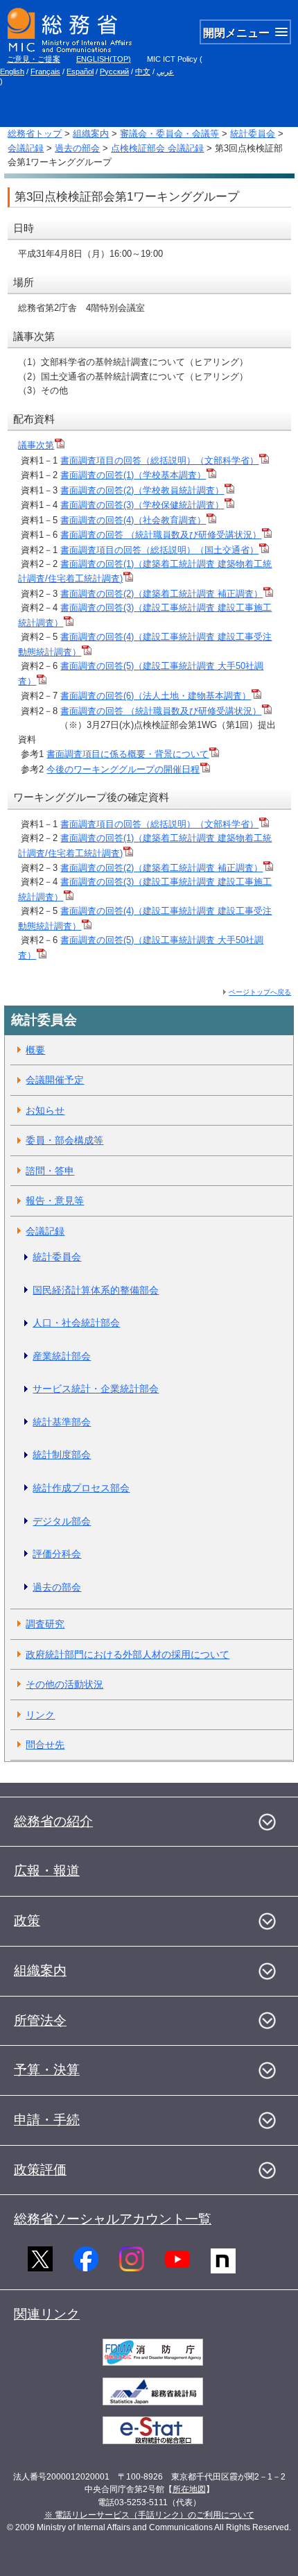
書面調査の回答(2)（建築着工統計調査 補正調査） (161, 594)
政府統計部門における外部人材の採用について (128, 1654)
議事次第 (36, 445)
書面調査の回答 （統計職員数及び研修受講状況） (161, 535)
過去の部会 (77, 148)
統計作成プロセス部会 (81, 1488)
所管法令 (40, 2020)
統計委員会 (253, 134)
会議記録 (26, 148)
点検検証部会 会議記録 (157, 148)
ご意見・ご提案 (34, 59)
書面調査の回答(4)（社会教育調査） (133, 520)
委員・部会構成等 (64, 1140)
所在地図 (189, 2489)
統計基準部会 (62, 1422)
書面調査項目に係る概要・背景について (128, 754)
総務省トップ (35, 134)
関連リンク (47, 2314)
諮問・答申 (50, 1171)
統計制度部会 (62, 1455)
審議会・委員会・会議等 (169, 134)
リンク (40, 1715)
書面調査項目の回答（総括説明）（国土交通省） (159, 550)
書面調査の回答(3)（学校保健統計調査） (142, 505)
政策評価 (40, 2170)
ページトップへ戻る (260, 992)
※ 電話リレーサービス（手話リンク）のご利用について (149, 2515)
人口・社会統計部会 (76, 1323)
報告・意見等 (55, 1201)
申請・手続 (47, 2120)
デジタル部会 (62, 1521)
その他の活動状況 (64, 1684)
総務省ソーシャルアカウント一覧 (113, 2219)
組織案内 (91, 134)
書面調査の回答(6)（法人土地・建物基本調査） (156, 696)
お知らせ (45, 1110)
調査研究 (45, 1624)
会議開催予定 (55, 1080)
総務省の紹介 (53, 1821)
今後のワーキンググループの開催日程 (123, 769)
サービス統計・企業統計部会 (96, 1389)
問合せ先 (45, 1745)
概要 (35, 1050)
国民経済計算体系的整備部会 (96, 1290)
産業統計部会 (62, 1356)
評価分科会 (57, 1554)
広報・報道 (47, 1871)
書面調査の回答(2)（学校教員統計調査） (142, 490)
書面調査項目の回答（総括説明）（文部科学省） (159, 460)
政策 (27, 1921)
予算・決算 (47, 2070)
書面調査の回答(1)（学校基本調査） (133, 475)
